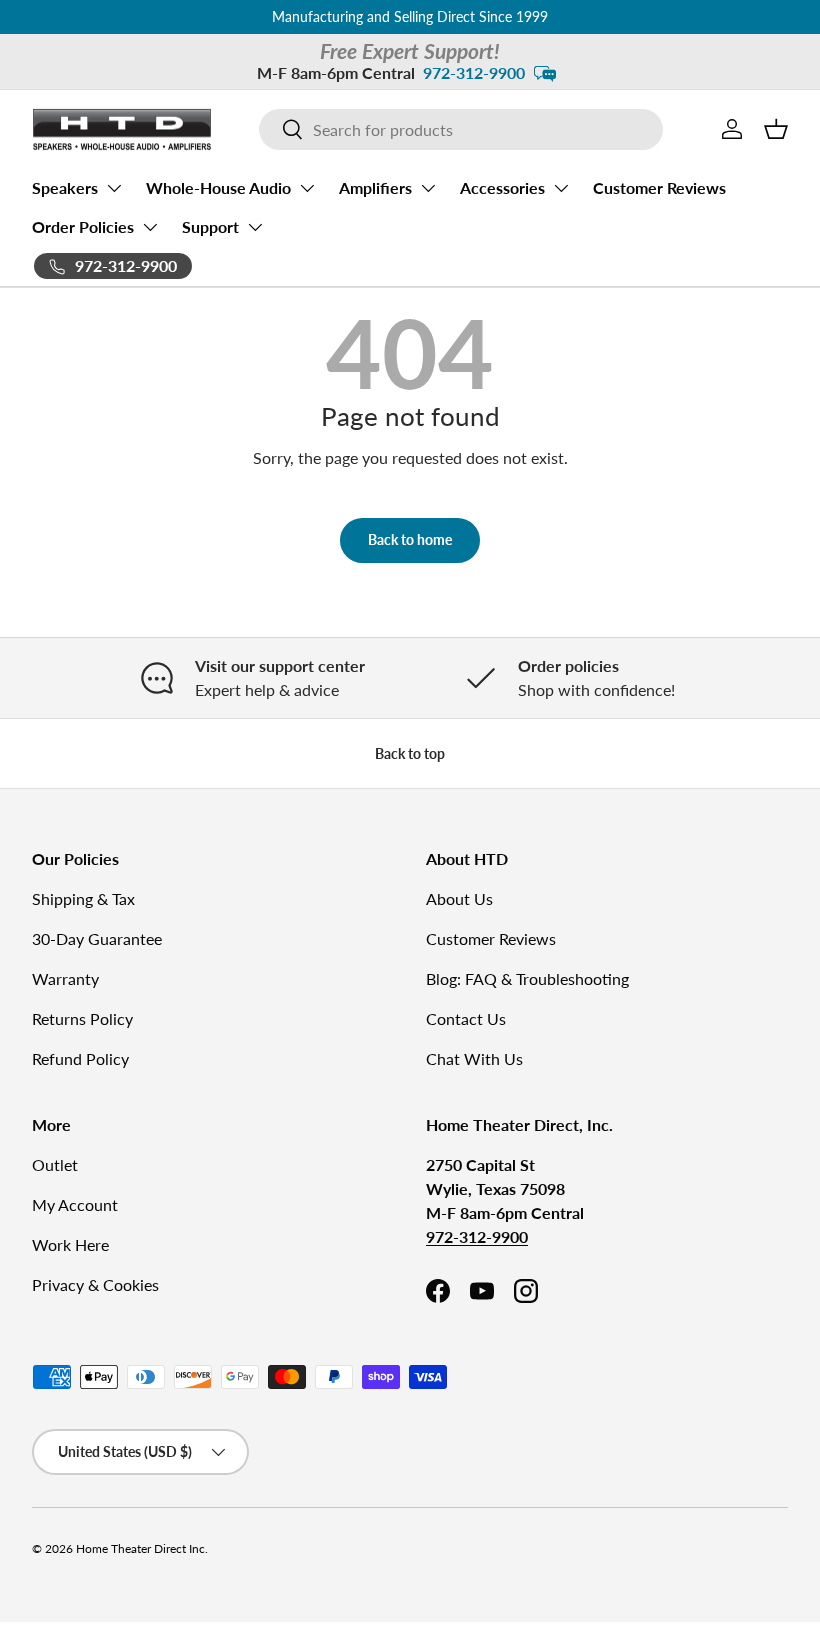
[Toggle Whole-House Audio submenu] (307, 188)
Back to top (410, 753)
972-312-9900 (474, 72)
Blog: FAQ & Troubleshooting (527, 978)
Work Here (70, 1244)
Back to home (410, 539)
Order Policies (83, 226)
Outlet (55, 1164)
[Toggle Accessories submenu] (561, 188)
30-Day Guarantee (97, 938)
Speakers (65, 187)
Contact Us (466, 1018)
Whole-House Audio (218, 187)
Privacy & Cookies (95, 1284)
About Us (459, 898)
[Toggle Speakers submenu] (114, 188)
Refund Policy (80, 1058)
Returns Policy (82, 1018)
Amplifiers (375, 187)
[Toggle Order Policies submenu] (150, 227)
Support (210, 226)
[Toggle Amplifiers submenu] (428, 188)
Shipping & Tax (83, 898)
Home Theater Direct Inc (140, 1548)
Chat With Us (474, 1058)
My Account (75, 1204)
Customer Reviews (659, 187)
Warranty (65, 978)
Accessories (502, 187)
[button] (776, 129)
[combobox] (461, 129)
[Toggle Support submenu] (255, 227)
